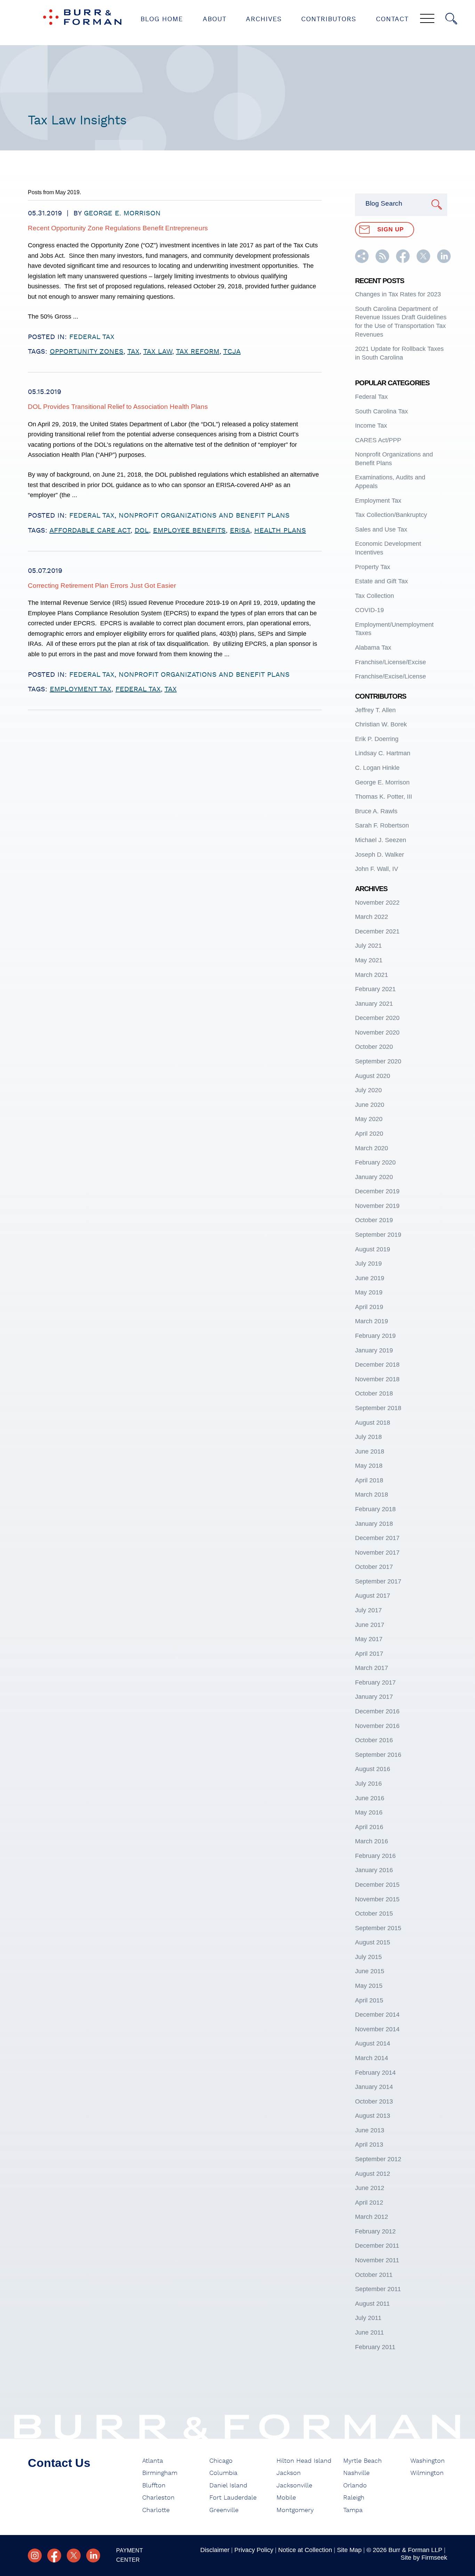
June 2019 (370, 1278)
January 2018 (374, 1524)
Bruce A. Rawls (376, 811)
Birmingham (160, 2473)
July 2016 (368, 1784)
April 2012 (369, 2203)
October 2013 (374, 2101)
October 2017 (374, 1567)
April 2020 (369, 1134)
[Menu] (427, 19)
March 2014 (372, 2058)
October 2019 (374, 1220)
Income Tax (371, 426)
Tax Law (158, 352)
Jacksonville (294, 2486)
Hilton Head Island (304, 2461)
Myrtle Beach (363, 2461)
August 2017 (373, 1596)
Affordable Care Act (90, 530)
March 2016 (372, 1841)
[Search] (451, 19)
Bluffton (154, 2486)
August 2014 (373, 2043)
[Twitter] (74, 2556)
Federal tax (138, 689)
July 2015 (368, 1957)
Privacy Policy (254, 2550)
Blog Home (162, 19)
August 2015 (373, 1942)
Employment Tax (80, 689)
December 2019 (377, 1191)
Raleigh (354, 2498)
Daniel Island (228, 2486)
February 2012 (375, 2231)
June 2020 (370, 1105)
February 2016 (375, 1856)
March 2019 (372, 1321)
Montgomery (295, 2510)
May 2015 (369, 1986)
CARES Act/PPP (378, 440)
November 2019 (377, 1206)
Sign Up (391, 229)
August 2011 (372, 2304)
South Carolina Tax (381, 411)
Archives (264, 19)
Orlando (355, 2486)
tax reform (198, 352)
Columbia (223, 2473)
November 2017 (377, 1553)
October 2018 (374, 1393)
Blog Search (384, 203)
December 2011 (377, 2246)
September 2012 (378, 2159)
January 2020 (374, 1177)
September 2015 (378, 1928)
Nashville (356, 2473)
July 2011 (368, 2318)
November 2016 (377, 1726)
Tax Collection (375, 596)
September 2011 (378, 2289)
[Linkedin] (93, 2556)
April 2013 (369, 2145)
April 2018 (369, 1480)
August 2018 (373, 1423)
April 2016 (369, 1827)
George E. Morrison (122, 213)
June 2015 (370, 1971)
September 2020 (378, 1061)
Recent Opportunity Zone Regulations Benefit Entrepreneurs (118, 228)
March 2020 (372, 1148)
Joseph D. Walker (380, 855)
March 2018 (372, 1495)
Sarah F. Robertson (382, 825)
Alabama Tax (373, 648)
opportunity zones (87, 352)
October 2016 (374, 1740)
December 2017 (377, 1538)
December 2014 (377, 2015)
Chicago (221, 2461)
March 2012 (372, 2217)
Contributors (329, 19)
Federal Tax (92, 337)
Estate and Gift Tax (381, 581)
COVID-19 (369, 610)
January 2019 (374, 1350)
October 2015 (374, 1914)
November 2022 (377, 903)
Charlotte (156, 2510)
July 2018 (368, 1437)
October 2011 (374, 2275)
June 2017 (370, 1625)
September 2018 (378, 1408)
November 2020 (377, 1032)
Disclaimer (215, 2550)
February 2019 (375, 1336)
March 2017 (372, 1668)
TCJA (232, 352)
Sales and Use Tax (381, 529)
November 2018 (377, 1379)
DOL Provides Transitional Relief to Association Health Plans (118, 407)
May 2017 (369, 1639)
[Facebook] (54, 2556)
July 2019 (368, 1264)
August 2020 (373, 1076)
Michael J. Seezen (381, 840)
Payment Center (130, 2555)
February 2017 (375, 1682)
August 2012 (373, 2174)
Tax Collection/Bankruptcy (391, 515)
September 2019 (378, 1235)
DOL (142, 530)
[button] (362, 261)
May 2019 (369, 1292)
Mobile (286, 2498)
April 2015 (369, 2000)
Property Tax (373, 567)
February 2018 (375, 1509)
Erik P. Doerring (377, 739)
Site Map (349, 2550)
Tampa (353, 2510)
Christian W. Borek (381, 724)
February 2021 (375, 989)
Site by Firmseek (424, 2558)
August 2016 (373, 1769)
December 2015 (377, 1885)
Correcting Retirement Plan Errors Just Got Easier (102, 586)
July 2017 (368, 1610)
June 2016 (370, 1798)
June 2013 (370, 2130)
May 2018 (369, 1466)
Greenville (224, 2510)
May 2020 (369, 1119)
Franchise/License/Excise (391, 662)
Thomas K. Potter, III (384, 797)
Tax (133, 352)
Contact (392, 19)
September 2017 (378, 1581)
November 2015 (377, 1899)
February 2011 (375, 2347)
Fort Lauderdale (233, 2498)
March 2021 (372, 975)
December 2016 (377, 1711)
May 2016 (369, 1812)
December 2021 (377, 931)
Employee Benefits (189, 530)
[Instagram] (35, 2556)
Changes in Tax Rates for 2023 (398, 294)
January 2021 (374, 1004)
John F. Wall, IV (377, 869)
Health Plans (280, 530)
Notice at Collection (305, 2550)
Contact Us (59, 2463)
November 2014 (377, 2029)
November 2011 (377, 2260)
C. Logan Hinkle (377, 768)
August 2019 (373, 1249)
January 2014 (374, 2087)
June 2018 (370, 1451)
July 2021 (368, 946)
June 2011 (369, 2332)
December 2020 (377, 1018)
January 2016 (374, 1870)
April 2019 (369, 1307)
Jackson (289, 2473)
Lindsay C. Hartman (383, 753)
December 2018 (377, 1365)
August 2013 (373, 2116)
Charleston (158, 2498)
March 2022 (372, 917)
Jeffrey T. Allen (375, 710)
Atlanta (153, 2461)
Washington (428, 2461)
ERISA (240, 530)
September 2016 (378, 1755)
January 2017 (374, 1697)
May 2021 (369, 960)
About (215, 19)
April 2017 (369, 1654)
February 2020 (375, 1162)
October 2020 (374, 1047)
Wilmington (427, 2473)
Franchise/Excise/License (391, 676)
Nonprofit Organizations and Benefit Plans (204, 516)
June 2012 (370, 2188)
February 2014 (375, 2073)
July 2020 (368, 1090)
